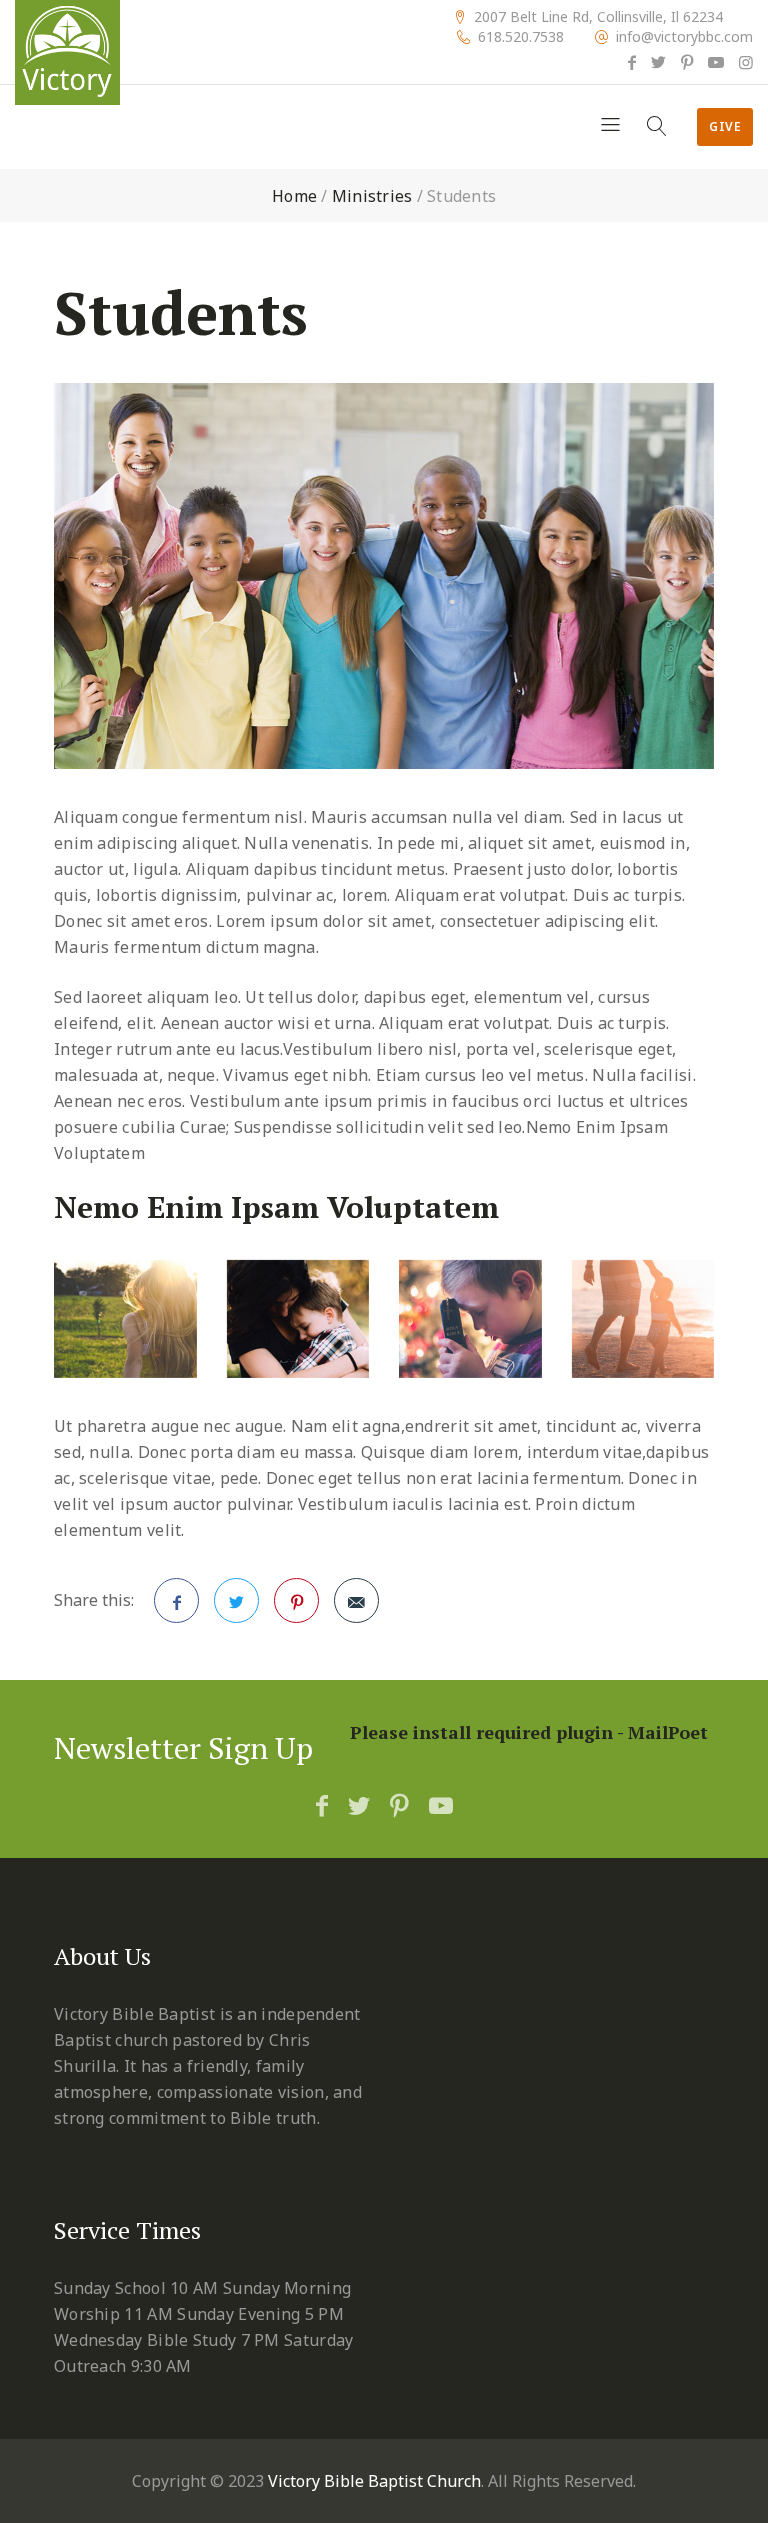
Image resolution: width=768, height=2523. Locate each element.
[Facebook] (632, 62)
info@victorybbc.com (684, 37)
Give (725, 126)
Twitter (236, 1600)
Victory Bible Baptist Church (374, 2481)
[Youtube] (716, 62)
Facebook (176, 1600)
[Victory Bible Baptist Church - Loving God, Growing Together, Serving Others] (67, 52)
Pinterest (296, 1600)
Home (294, 196)
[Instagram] (746, 62)
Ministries (372, 196)
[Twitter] (658, 62)
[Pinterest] (687, 62)
